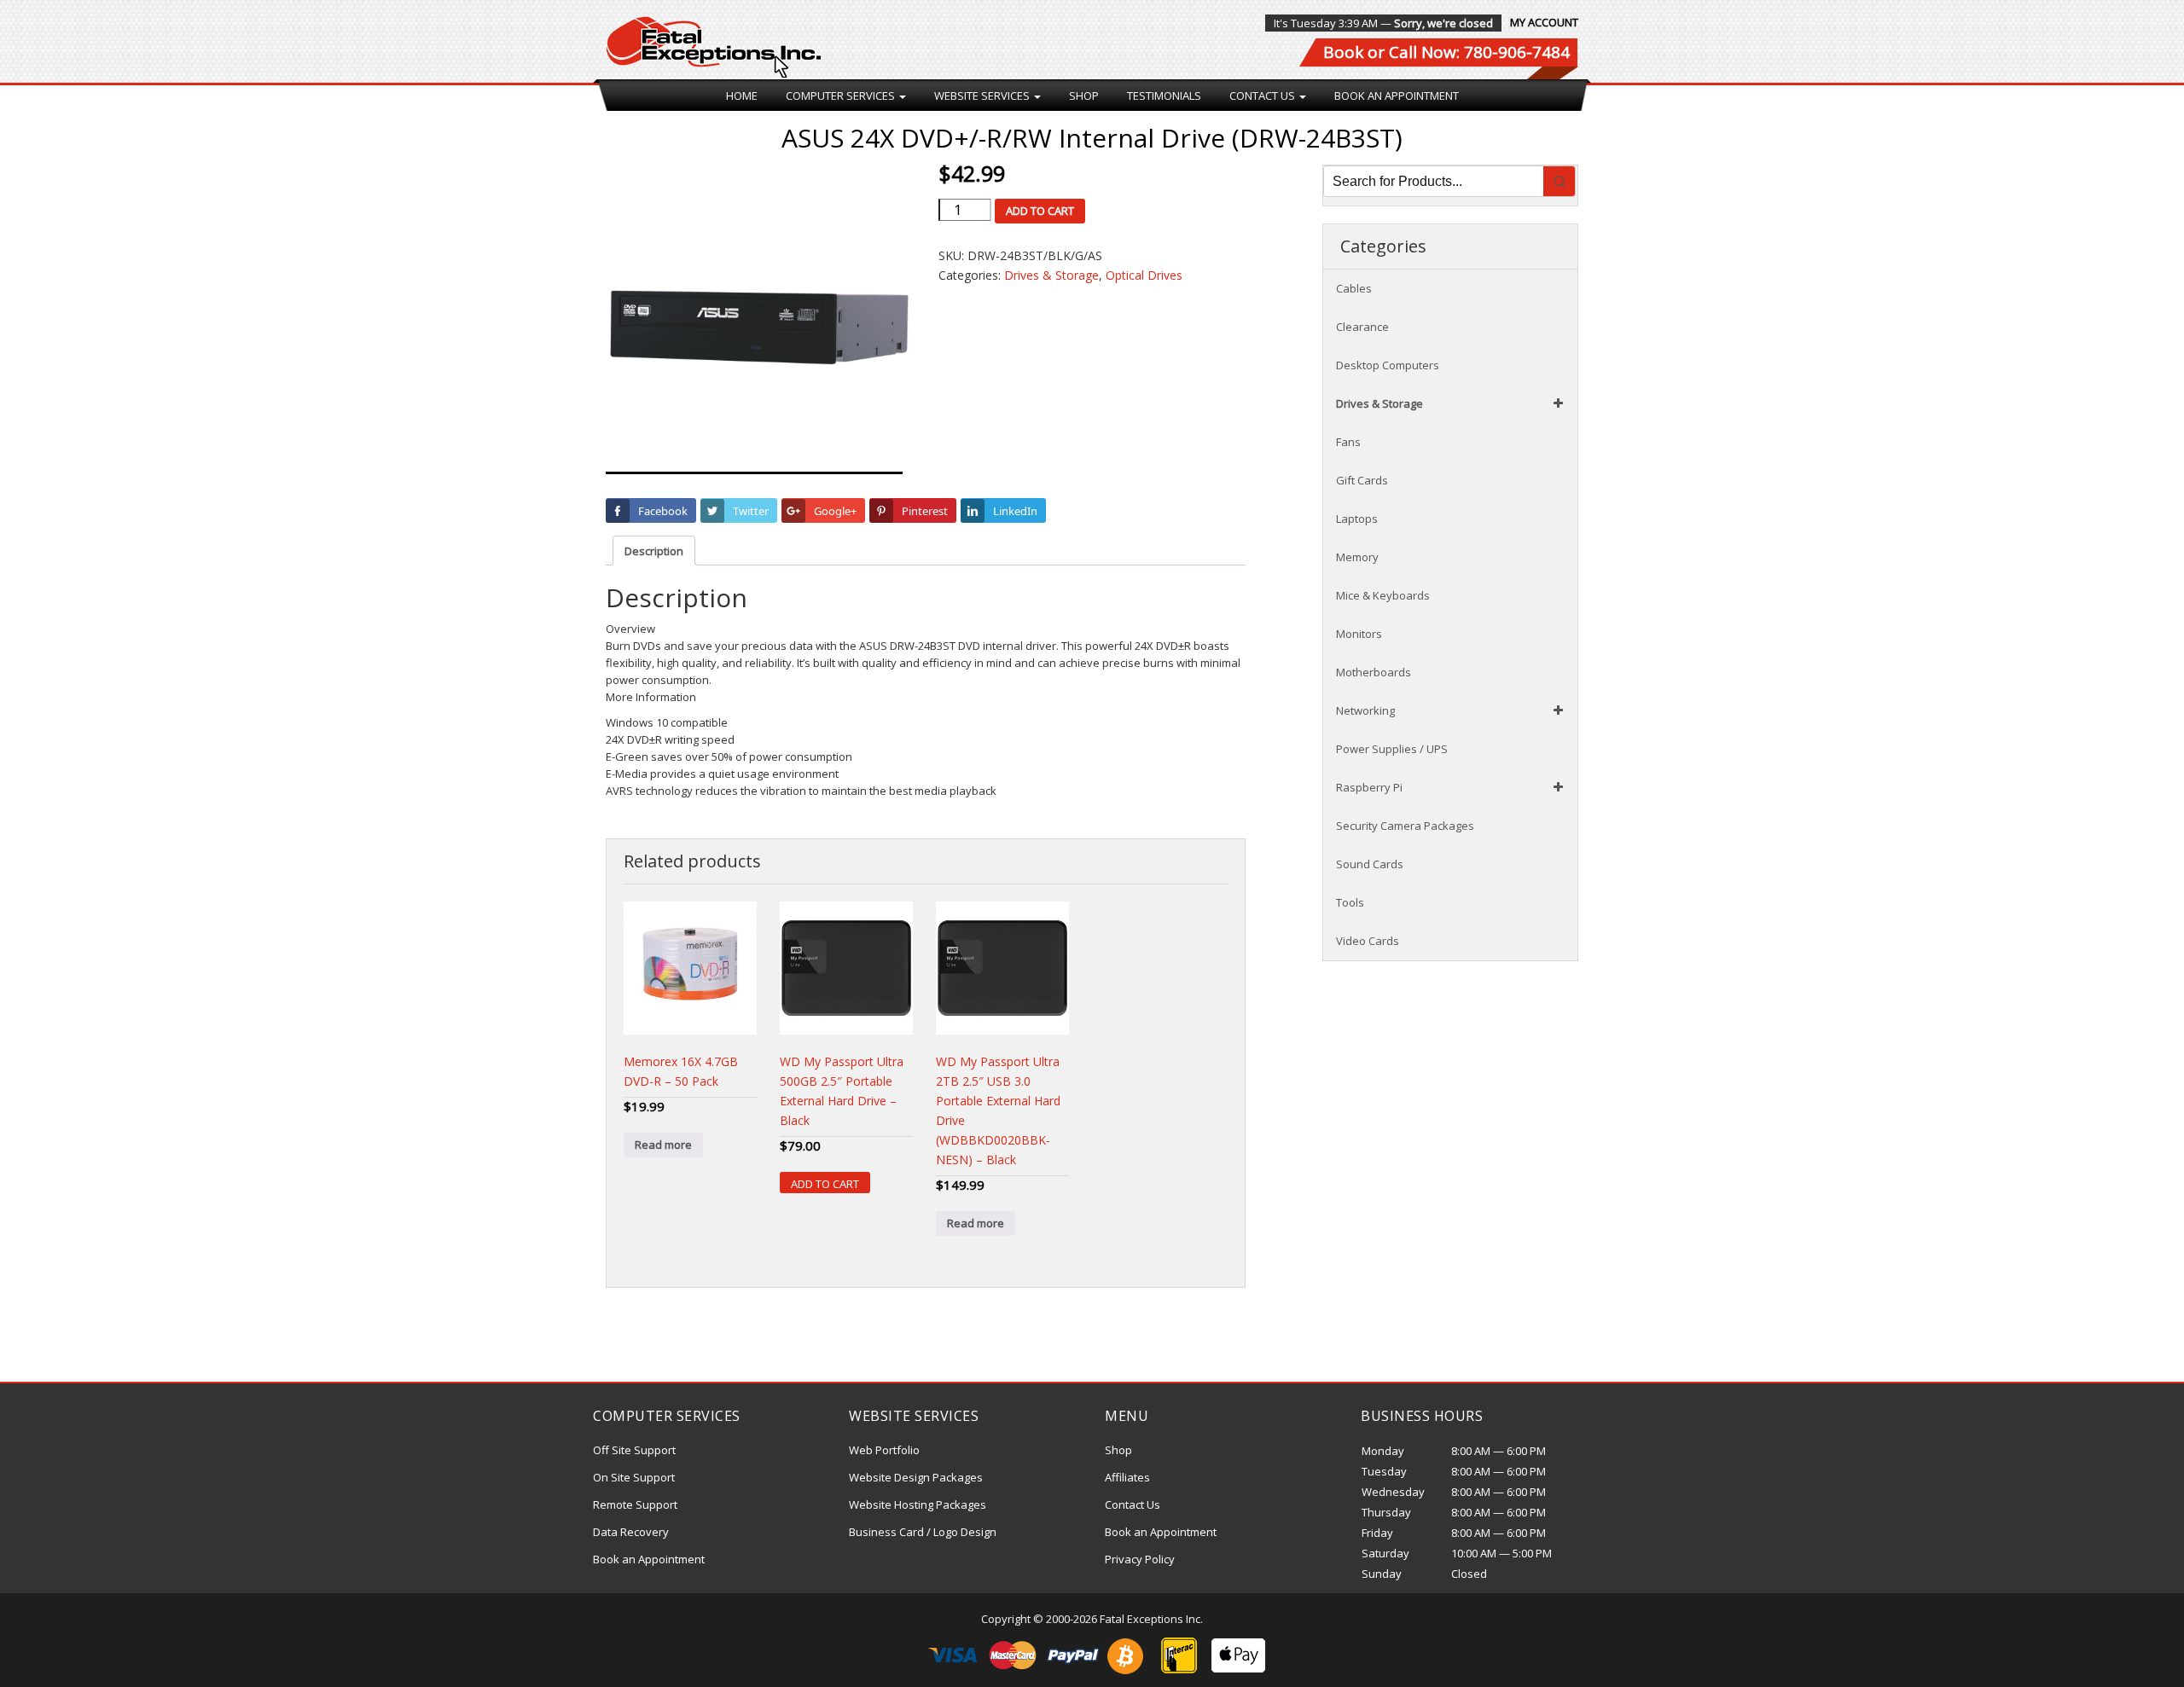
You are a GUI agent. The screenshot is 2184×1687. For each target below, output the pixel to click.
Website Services (983, 96)
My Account (1544, 22)
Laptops (1357, 519)
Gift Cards (1362, 480)
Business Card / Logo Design (923, 1532)
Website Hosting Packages (918, 1504)
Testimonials (1164, 96)
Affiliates (1127, 1477)
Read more (663, 1145)
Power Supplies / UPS (1392, 749)
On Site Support (634, 1477)
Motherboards (1374, 672)
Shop (1084, 96)
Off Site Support (634, 1450)
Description (654, 551)
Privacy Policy (1140, 1559)
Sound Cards (1370, 864)
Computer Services (842, 96)
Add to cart (1040, 211)
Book (1343, 52)
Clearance (1362, 327)
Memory (1357, 557)
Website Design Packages (916, 1477)
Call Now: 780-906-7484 (1479, 52)
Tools (1350, 902)
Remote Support (635, 1504)
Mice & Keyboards (1383, 595)
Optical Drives (1144, 275)
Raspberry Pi (1369, 787)
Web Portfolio (884, 1450)
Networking (1365, 710)
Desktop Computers (1388, 365)
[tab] (654, 551)
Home (742, 96)
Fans (1348, 442)
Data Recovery (631, 1532)
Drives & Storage (1051, 275)
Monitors (1359, 634)
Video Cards (1368, 941)
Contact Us (1263, 96)
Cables (1354, 288)
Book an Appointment (1397, 96)
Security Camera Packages (1405, 826)
